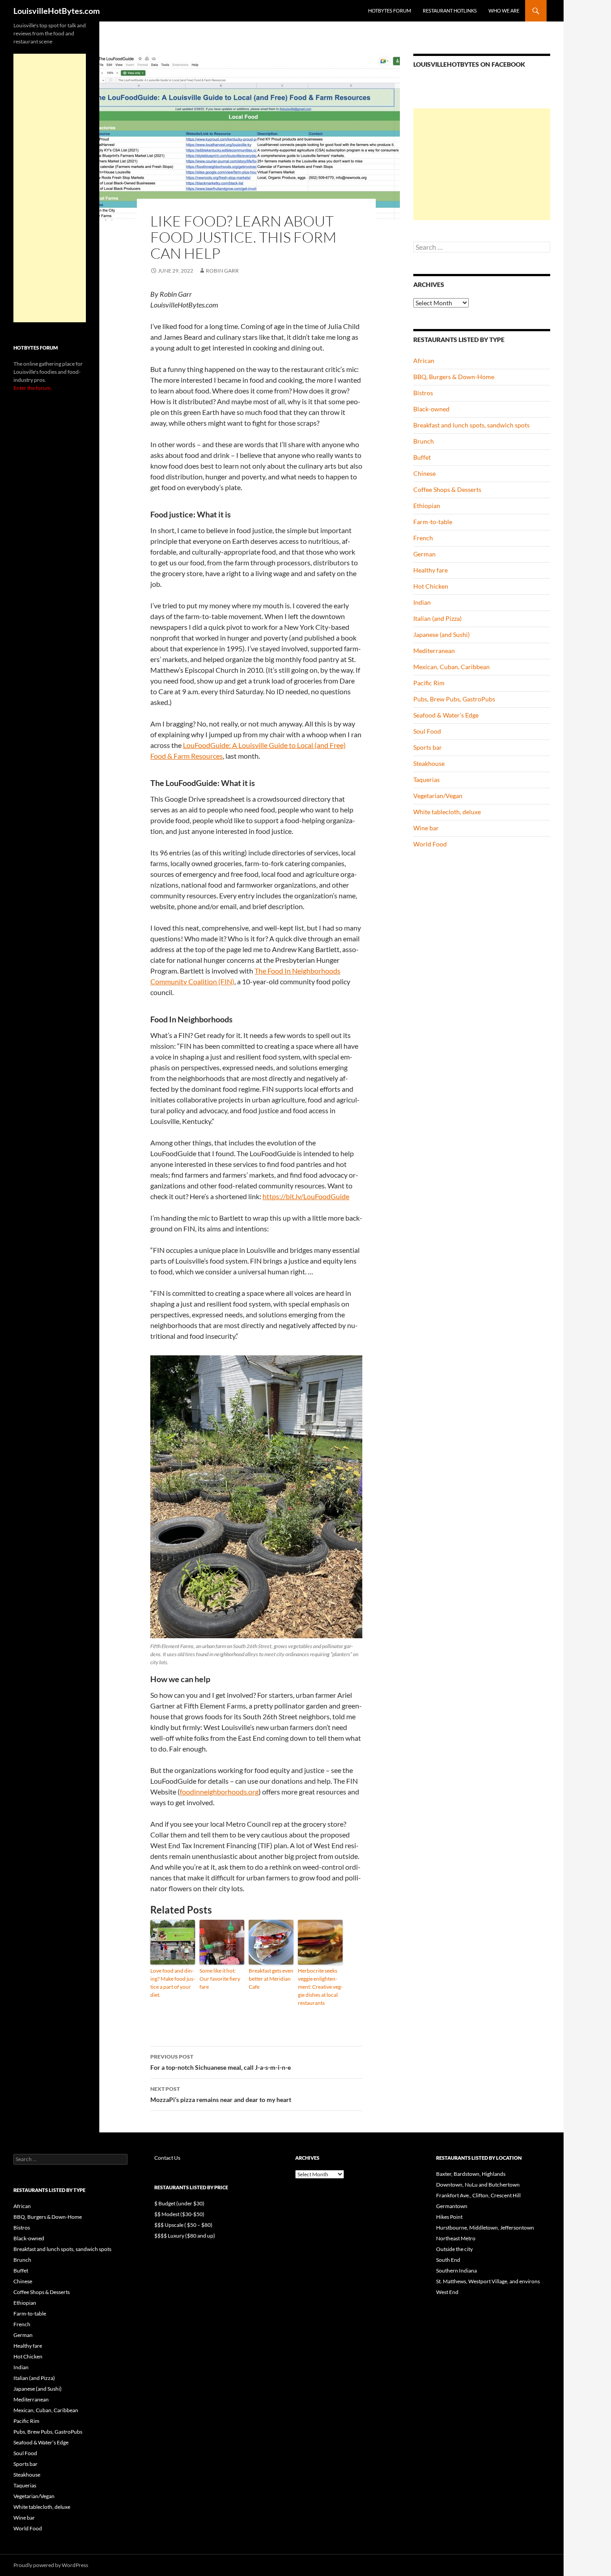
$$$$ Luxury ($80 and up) (185, 2236)
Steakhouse (429, 763)
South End (448, 2260)
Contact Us (167, 2158)
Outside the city (454, 2249)
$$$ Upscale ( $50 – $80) (183, 2225)
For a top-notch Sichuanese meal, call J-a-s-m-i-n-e (221, 2062)
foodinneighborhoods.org (219, 1792)
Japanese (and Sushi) (441, 634)
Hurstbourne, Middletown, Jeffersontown (485, 2228)
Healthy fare (431, 570)
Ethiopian (427, 506)
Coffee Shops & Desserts (447, 489)
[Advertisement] (482, 164)
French (423, 538)
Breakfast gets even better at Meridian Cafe (271, 1979)
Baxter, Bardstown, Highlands (471, 2174)
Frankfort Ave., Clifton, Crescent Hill (478, 2195)
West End (447, 2292)
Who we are (504, 11)
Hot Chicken (431, 586)
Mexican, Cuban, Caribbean (452, 667)
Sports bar (428, 747)
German (424, 554)
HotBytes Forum (390, 11)
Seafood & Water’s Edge (446, 715)
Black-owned (431, 409)
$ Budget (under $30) (179, 2203)
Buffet (422, 457)
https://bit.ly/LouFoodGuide (306, 1196)
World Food (430, 844)
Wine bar (426, 828)
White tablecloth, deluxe (447, 812)
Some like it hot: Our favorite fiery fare (220, 1979)
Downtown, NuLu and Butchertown (478, 2185)
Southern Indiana (456, 2271)
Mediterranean (434, 651)
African (424, 361)
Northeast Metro (456, 2238)
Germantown (452, 2206)
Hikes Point (449, 2217)
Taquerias (426, 780)
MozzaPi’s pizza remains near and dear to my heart (221, 2094)
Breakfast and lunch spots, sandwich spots (471, 425)
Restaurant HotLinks (450, 11)
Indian (422, 602)
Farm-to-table (433, 522)
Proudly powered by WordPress (51, 2565)
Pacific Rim (429, 683)
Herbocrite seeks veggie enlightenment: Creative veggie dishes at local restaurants (320, 1987)
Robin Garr (222, 271)
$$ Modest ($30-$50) (179, 2214)
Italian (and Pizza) (437, 618)
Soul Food (427, 731)
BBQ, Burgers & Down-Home (454, 377)
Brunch (424, 441)
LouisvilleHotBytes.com (57, 11)
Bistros (423, 393)
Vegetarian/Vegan (438, 796)
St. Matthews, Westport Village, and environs (488, 2281)
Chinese (424, 473)
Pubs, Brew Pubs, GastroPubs (454, 699)
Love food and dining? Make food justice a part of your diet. (173, 1983)
